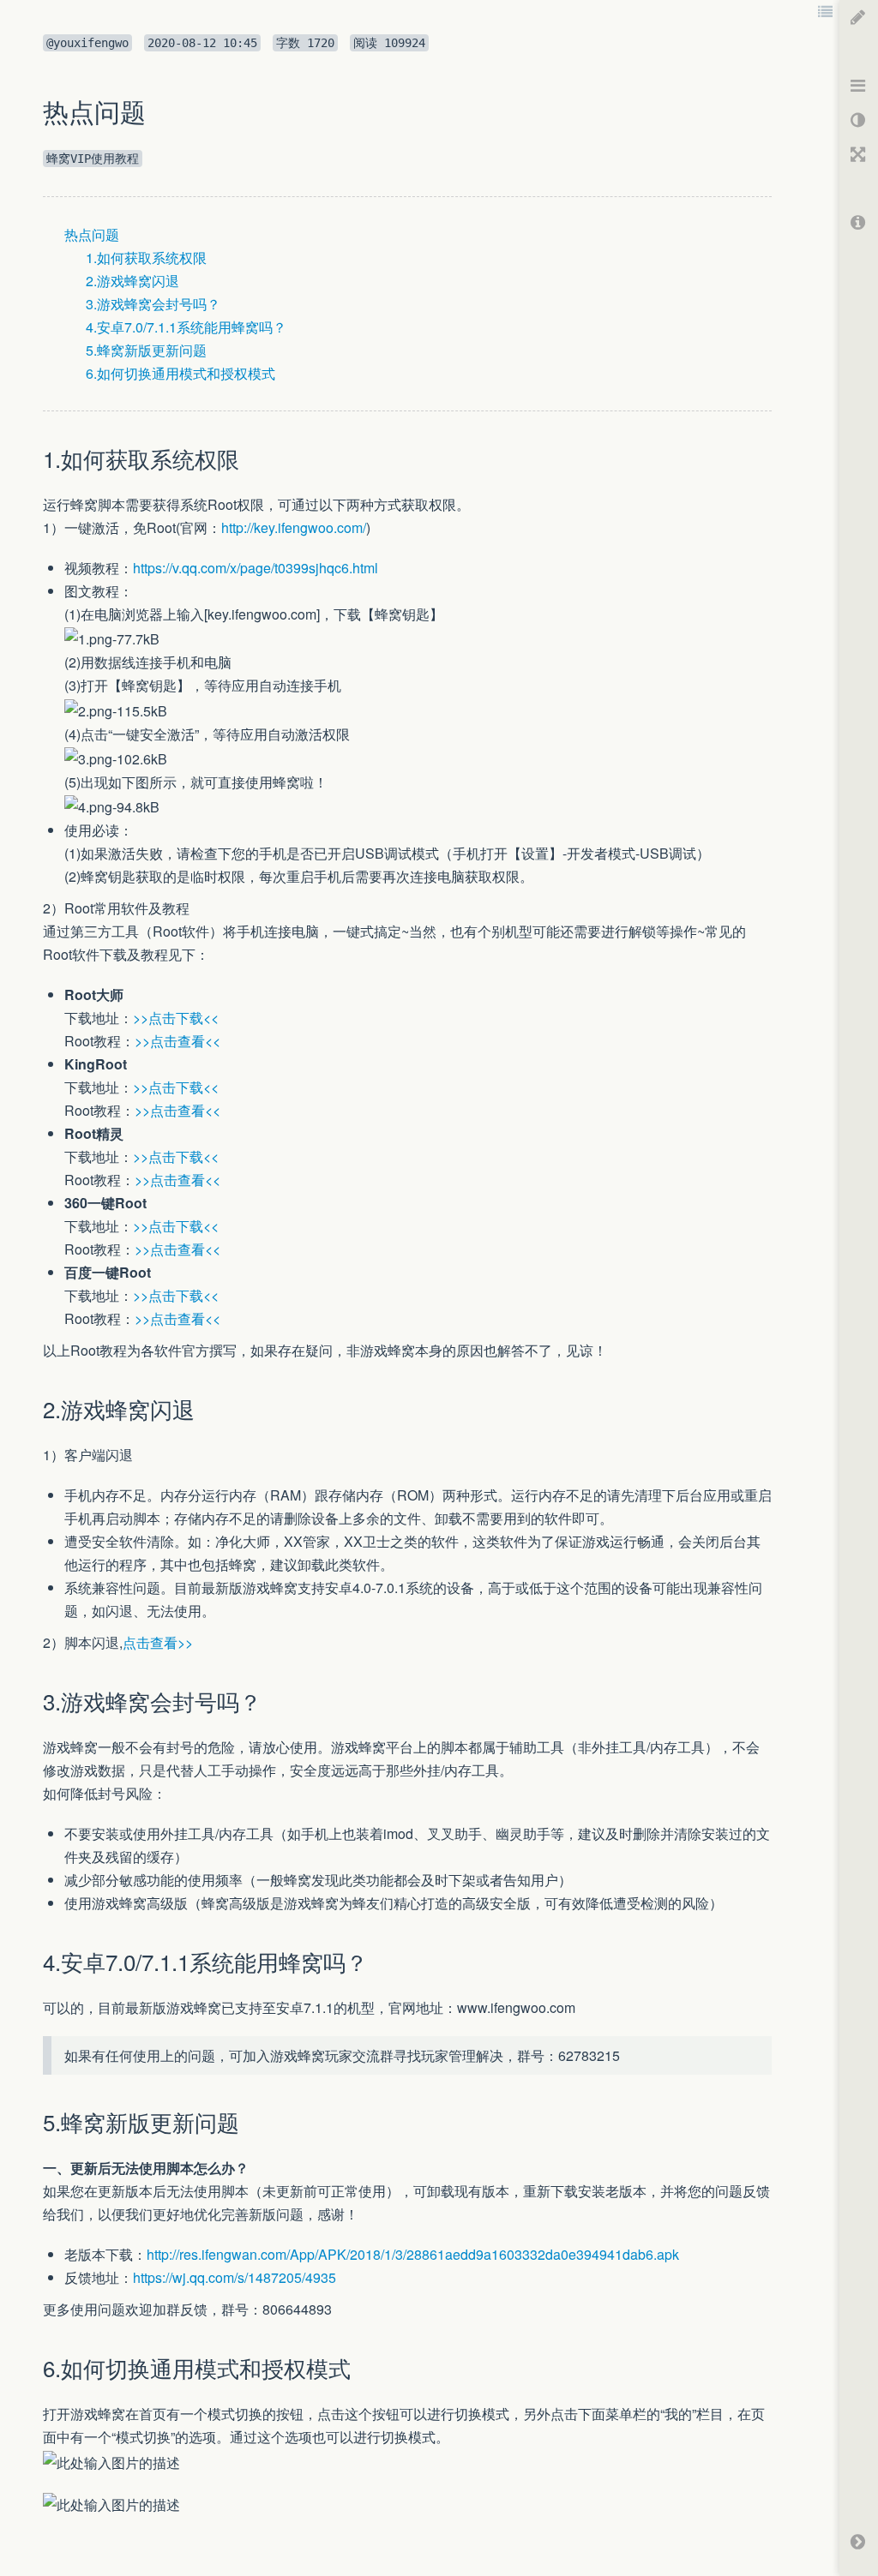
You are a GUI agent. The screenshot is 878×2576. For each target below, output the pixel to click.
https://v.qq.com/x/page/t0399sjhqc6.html (256, 568)
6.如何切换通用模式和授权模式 (180, 373)
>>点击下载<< (176, 1018)
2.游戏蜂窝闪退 (132, 281)
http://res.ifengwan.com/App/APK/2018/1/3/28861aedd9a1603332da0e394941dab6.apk (413, 2254)
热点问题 (92, 234)
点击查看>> (158, 1642)
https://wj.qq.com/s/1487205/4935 (235, 2277)
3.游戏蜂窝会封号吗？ (153, 304)
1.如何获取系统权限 (146, 258)
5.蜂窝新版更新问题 (146, 350)
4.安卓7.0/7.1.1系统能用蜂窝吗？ (186, 327)
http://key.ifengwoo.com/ (294, 527)
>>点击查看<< (177, 1041)
